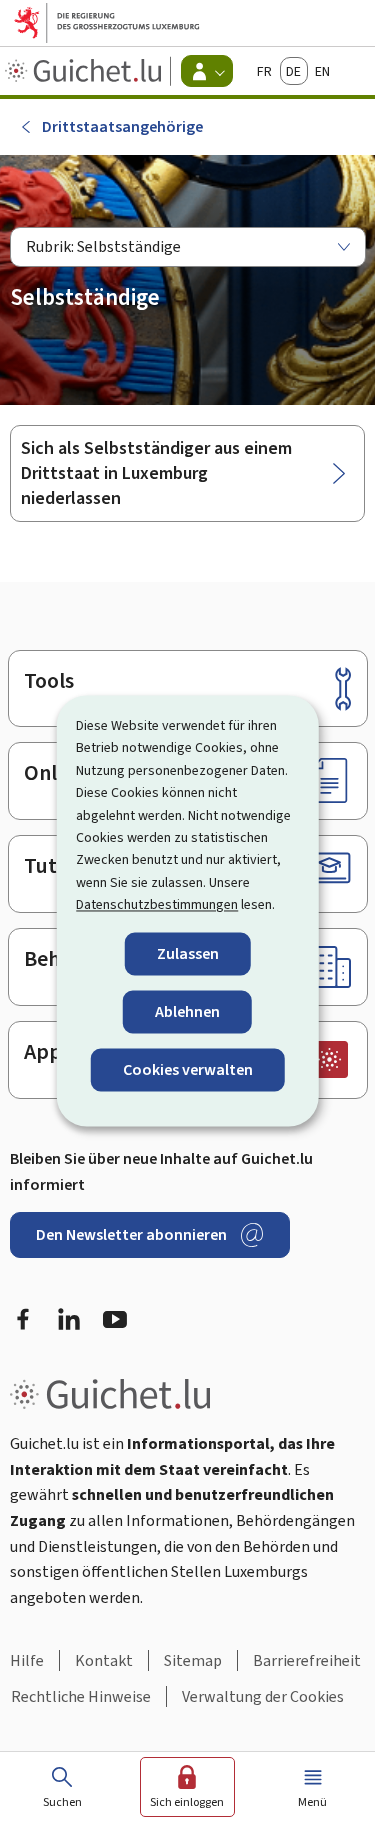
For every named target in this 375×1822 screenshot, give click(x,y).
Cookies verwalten (188, 1069)
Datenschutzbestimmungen (157, 905)
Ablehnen (187, 1011)
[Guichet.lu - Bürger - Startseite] (85, 71)
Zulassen (188, 953)
